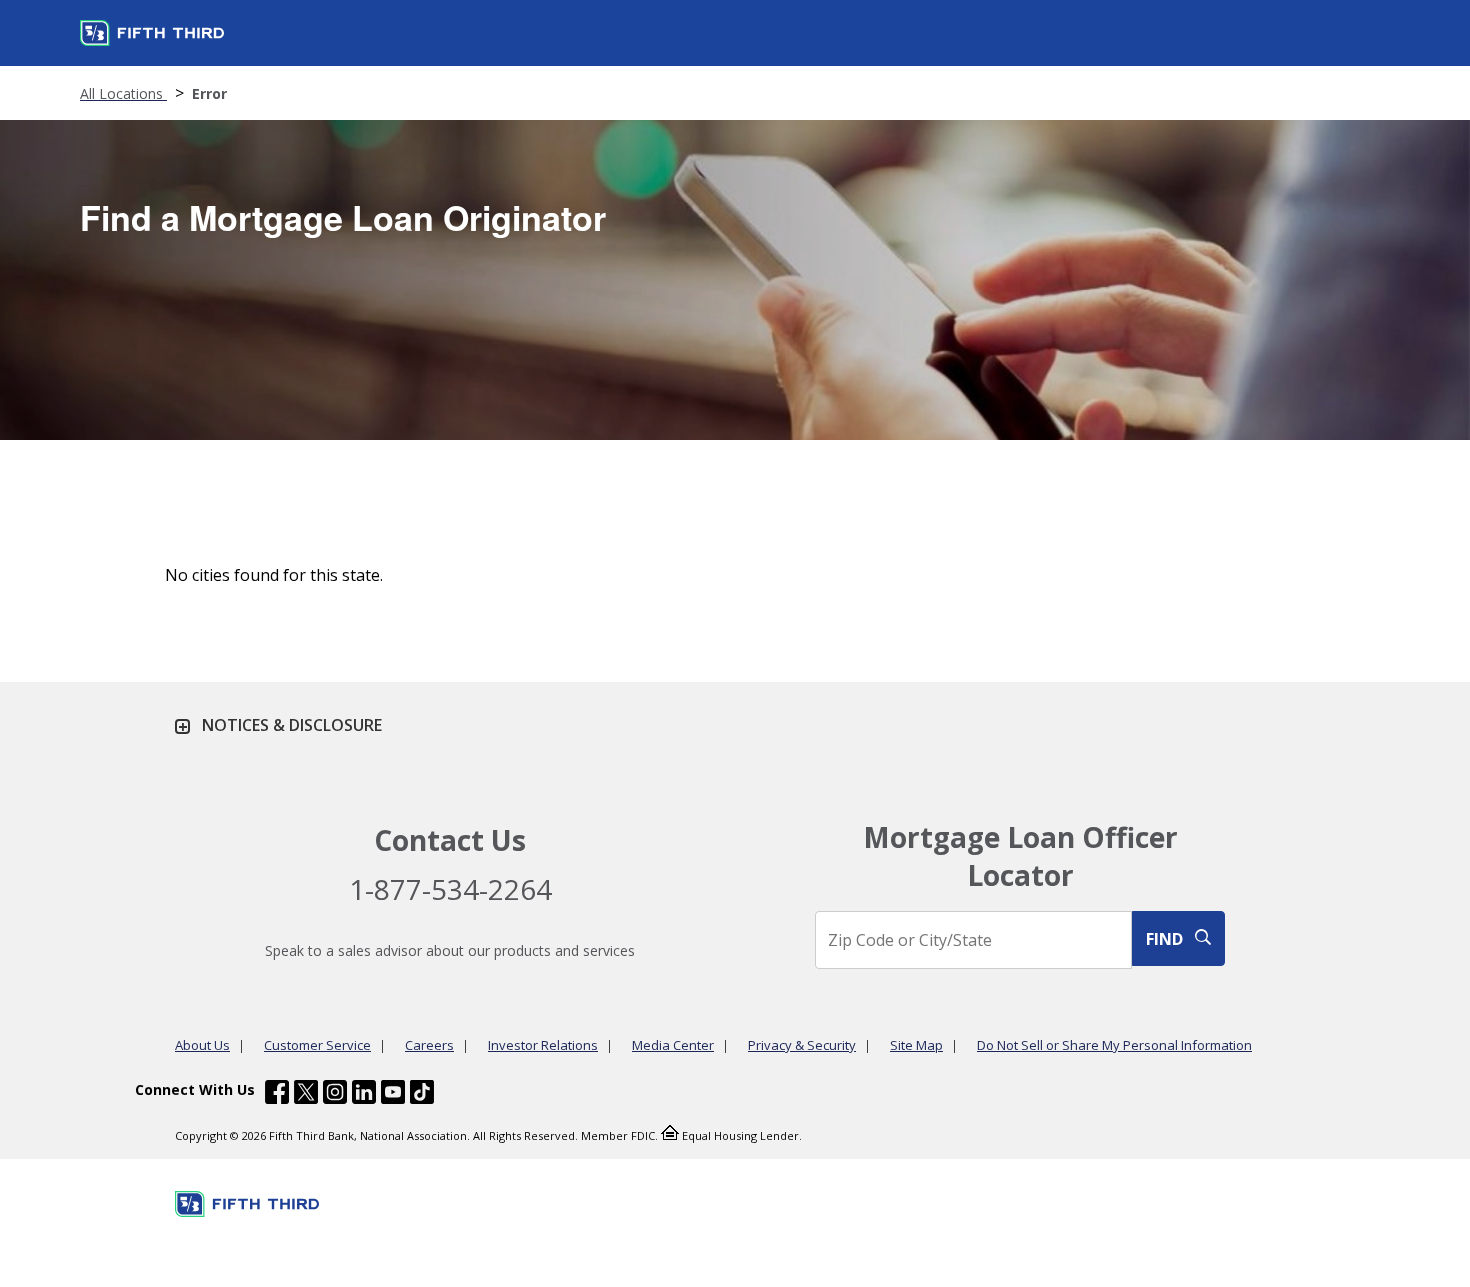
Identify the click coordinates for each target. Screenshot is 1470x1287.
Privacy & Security (802, 1045)
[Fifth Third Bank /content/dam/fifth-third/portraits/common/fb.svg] (277, 1094)
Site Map (916, 1045)
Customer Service (317, 1045)
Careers (429, 1045)
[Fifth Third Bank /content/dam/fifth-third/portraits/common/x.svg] (306, 1094)
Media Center (673, 1045)
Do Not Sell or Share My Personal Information (1114, 1045)
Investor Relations (543, 1045)
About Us (202, 1045)
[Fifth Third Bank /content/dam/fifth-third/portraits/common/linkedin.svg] (364, 1094)
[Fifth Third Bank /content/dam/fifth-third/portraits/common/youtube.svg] (393, 1094)
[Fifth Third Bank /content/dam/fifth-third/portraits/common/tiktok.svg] (422, 1094)
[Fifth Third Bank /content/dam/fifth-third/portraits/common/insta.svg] (335, 1094)
